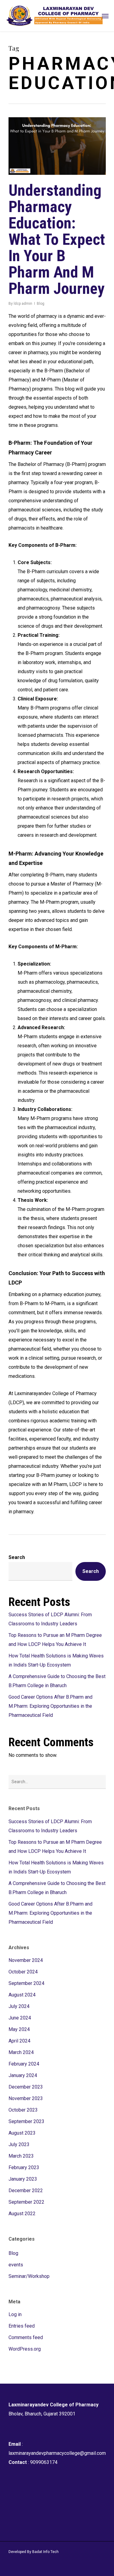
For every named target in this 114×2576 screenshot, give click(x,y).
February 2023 (24, 2167)
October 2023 (23, 2110)
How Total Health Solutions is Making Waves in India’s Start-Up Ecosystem (56, 1660)
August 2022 (22, 2214)
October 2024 (23, 1972)
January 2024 (23, 2075)
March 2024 (21, 2052)
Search (17, 1557)
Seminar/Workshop (29, 2276)
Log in (15, 2314)
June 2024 (20, 2018)
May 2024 (19, 2029)
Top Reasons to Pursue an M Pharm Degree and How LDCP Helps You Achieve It (55, 1640)
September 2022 (26, 2202)
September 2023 (26, 2121)
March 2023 (21, 2156)
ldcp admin (23, 304)
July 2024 (19, 2006)
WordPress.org (25, 2349)
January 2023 (23, 2179)
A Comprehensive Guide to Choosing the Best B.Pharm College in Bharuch (57, 1681)
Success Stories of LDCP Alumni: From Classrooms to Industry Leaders (50, 1619)
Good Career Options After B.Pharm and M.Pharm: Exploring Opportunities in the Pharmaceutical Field (50, 1706)
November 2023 (26, 2098)
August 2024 (22, 1995)
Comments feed (26, 2337)
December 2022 (26, 2190)
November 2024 (26, 1960)
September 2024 (26, 1983)
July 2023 (19, 2144)
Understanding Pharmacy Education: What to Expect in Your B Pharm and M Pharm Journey (57, 239)
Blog (41, 304)
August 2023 (22, 2133)
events (16, 2265)
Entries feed (22, 2326)
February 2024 (24, 2064)
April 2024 (19, 2041)
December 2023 (26, 2087)
